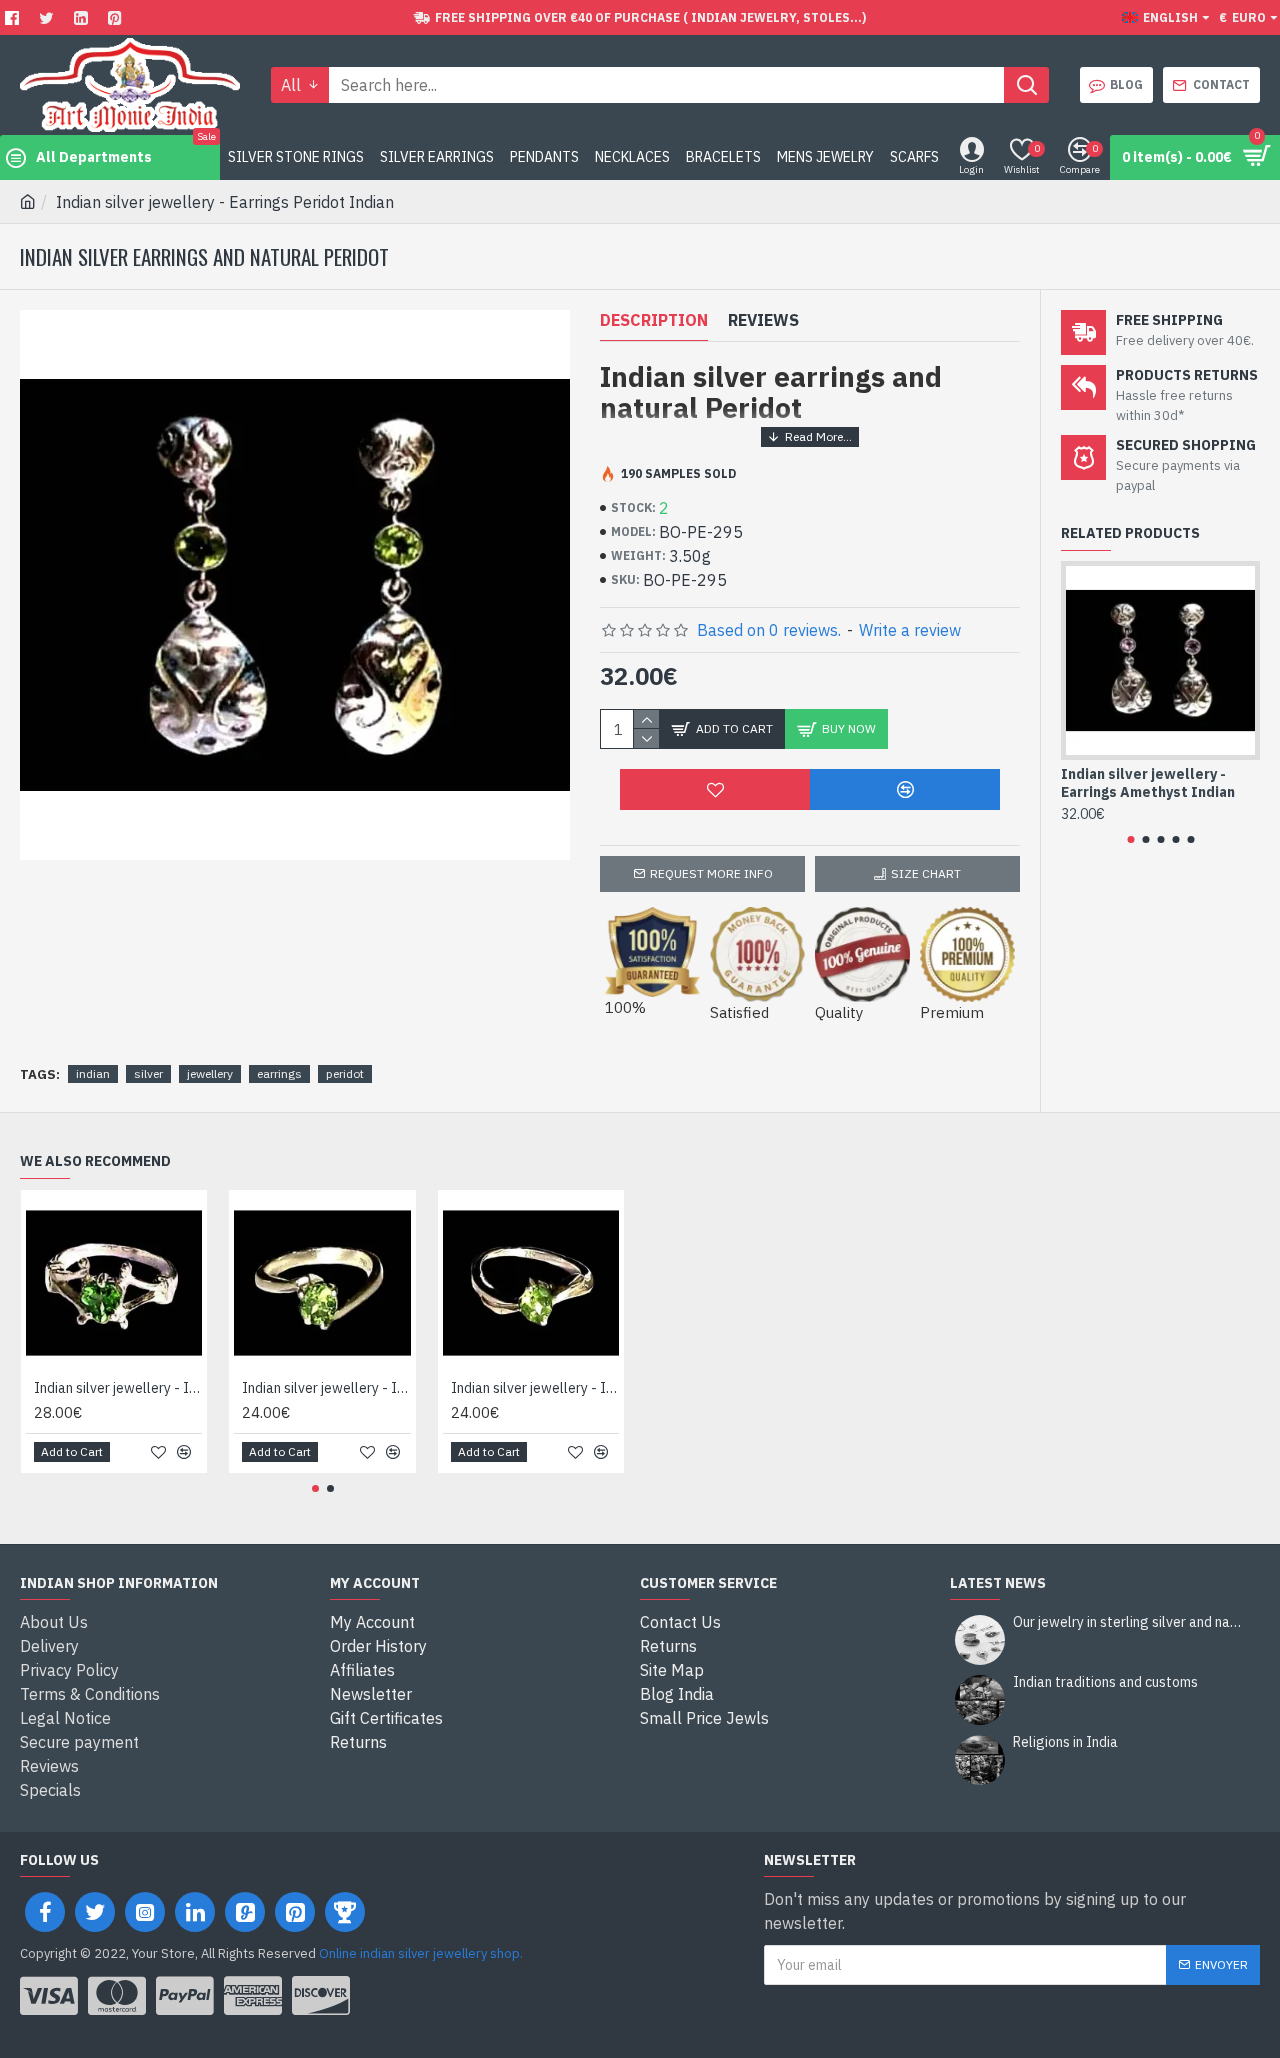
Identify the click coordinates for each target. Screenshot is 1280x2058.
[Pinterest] (117, 17)
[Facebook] (14, 17)
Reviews (763, 320)
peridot (345, 1073)
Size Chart (926, 873)
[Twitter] (49, 17)
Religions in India (1065, 1742)
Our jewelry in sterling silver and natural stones (1130, 1622)
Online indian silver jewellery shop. (421, 1953)
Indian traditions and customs (1105, 1682)
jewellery (210, 1073)
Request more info (711, 873)
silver (148, 1073)
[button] (1130, 839)
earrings (279, 1073)
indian (93, 1073)
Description (654, 320)
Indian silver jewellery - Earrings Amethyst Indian (1148, 783)
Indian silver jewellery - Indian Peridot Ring (118, 1388)
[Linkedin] (83, 17)
